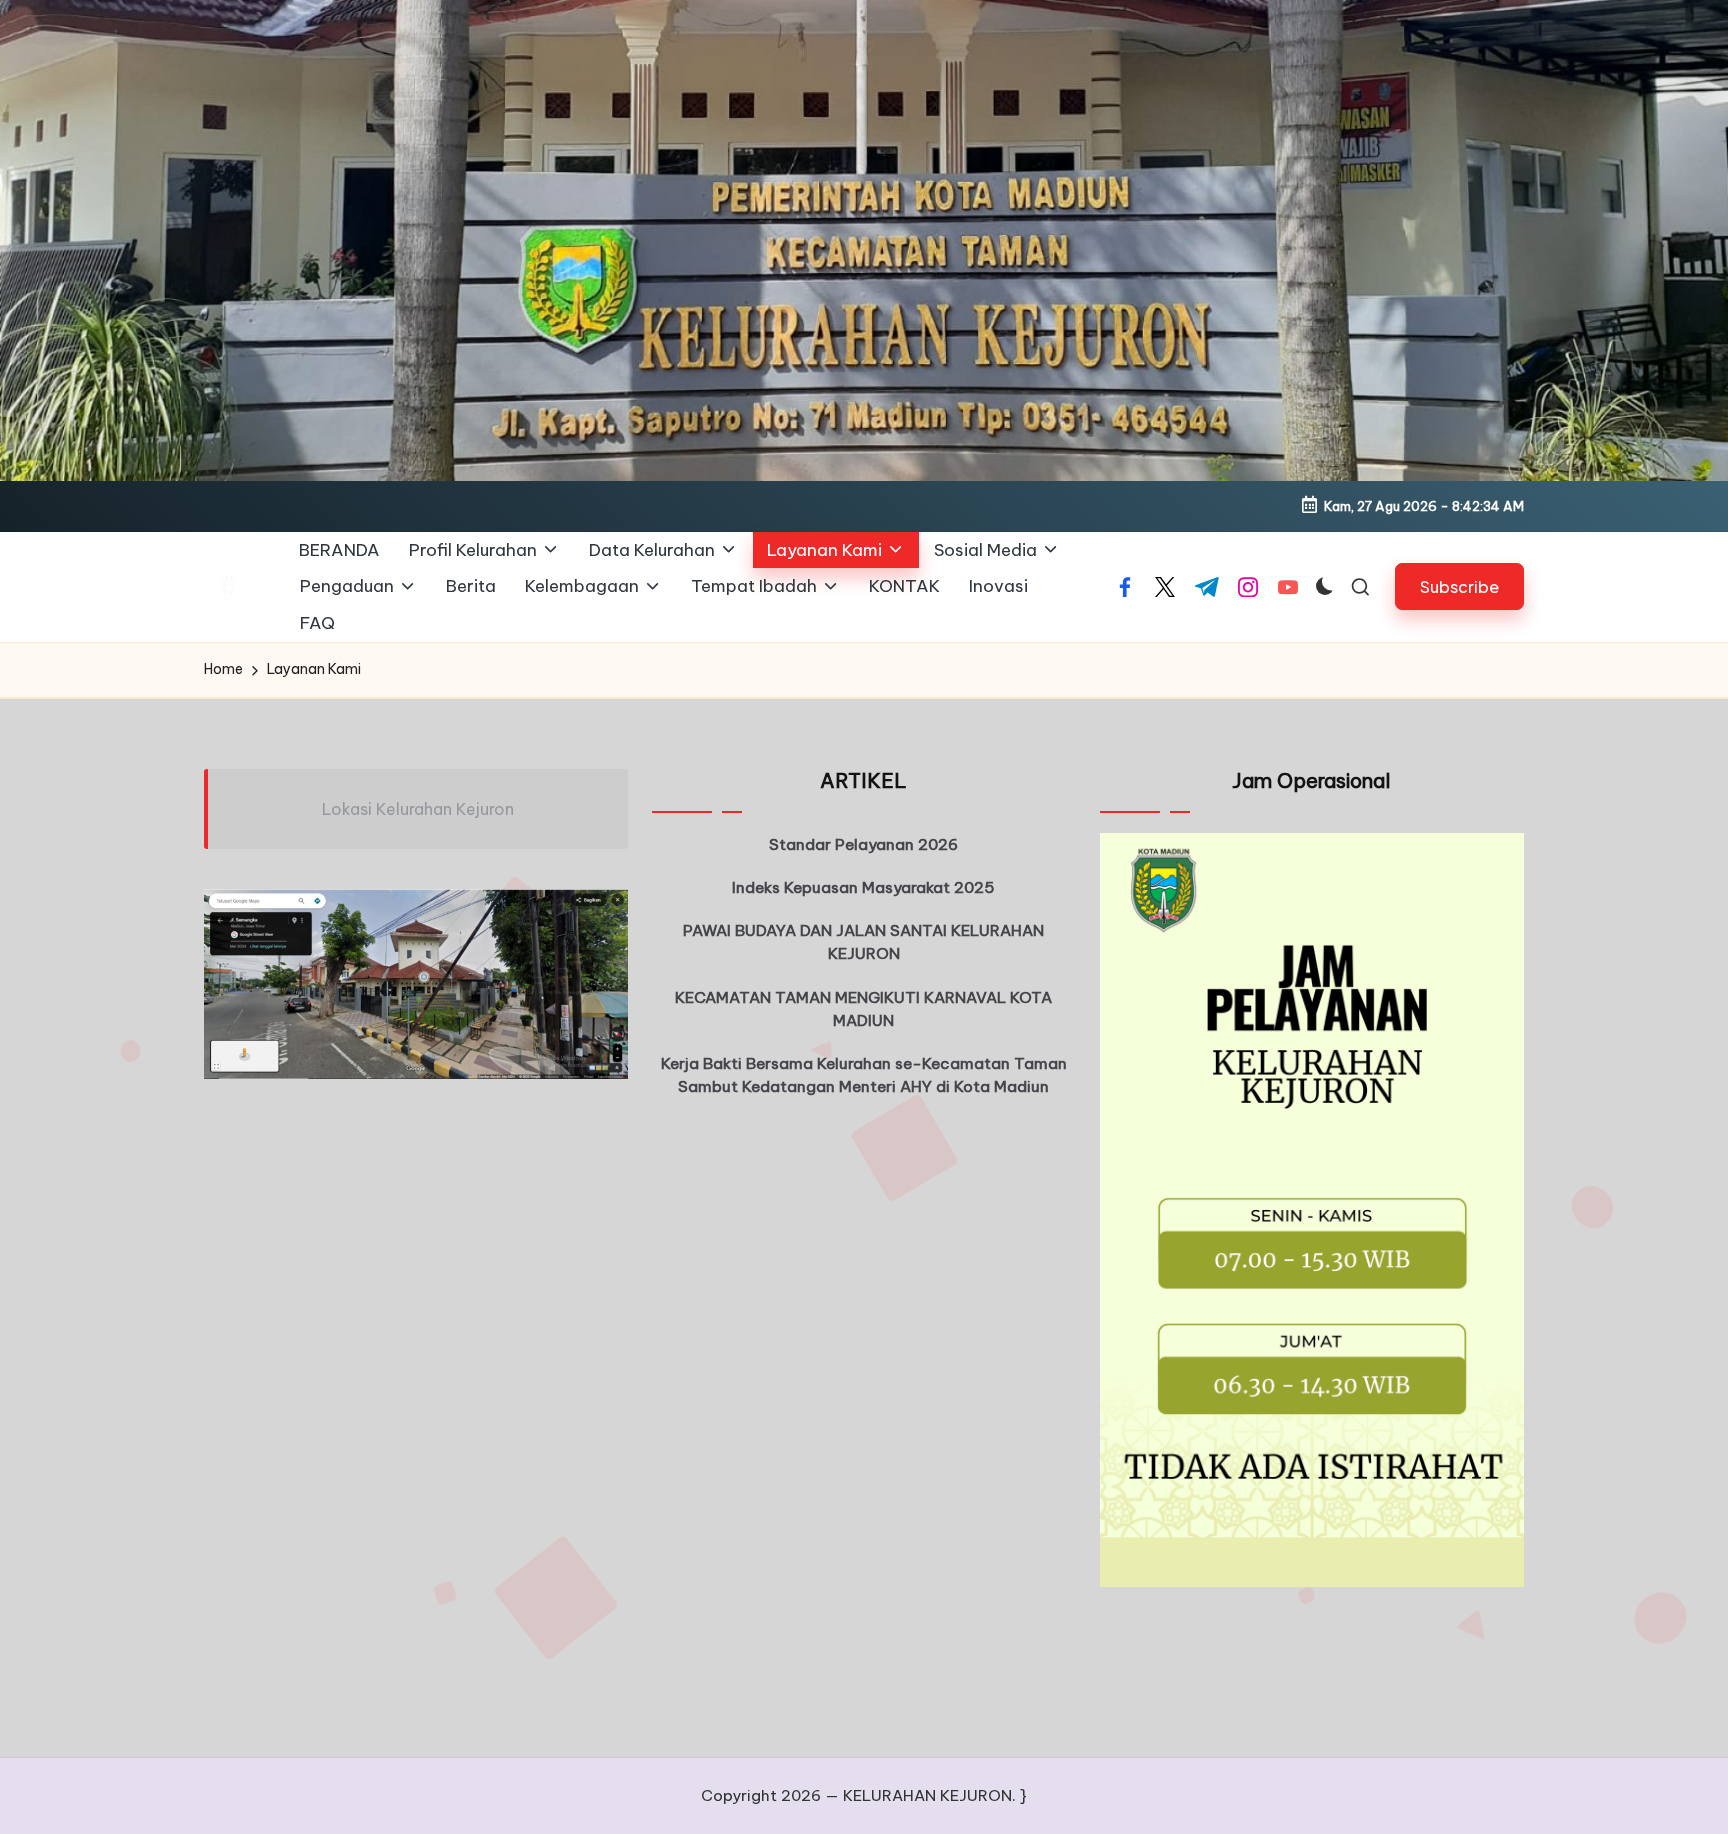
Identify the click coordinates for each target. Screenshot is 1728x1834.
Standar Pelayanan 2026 (863, 844)
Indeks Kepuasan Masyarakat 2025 (863, 887)
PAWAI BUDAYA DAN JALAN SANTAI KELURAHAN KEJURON (863, 942)
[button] (1459, 586)
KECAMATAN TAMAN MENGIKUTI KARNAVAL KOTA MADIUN (863, 1009)
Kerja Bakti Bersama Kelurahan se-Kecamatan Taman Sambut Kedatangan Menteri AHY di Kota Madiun (864, 1075)
